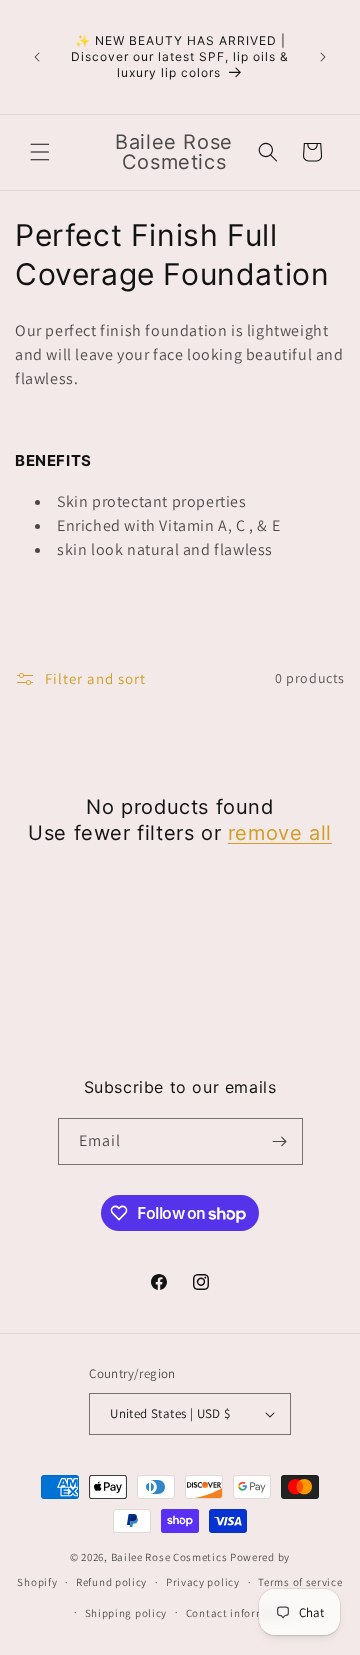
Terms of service (300, 1582)
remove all (280, 833)
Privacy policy (203, 1582)
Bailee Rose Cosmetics (169, 1557)
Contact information (240, 1613)
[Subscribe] (280, 1141)
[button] (40, 152)
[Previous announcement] (37, 57)
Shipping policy (126, 1613)
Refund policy (111, 1582)
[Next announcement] (323, 57)
